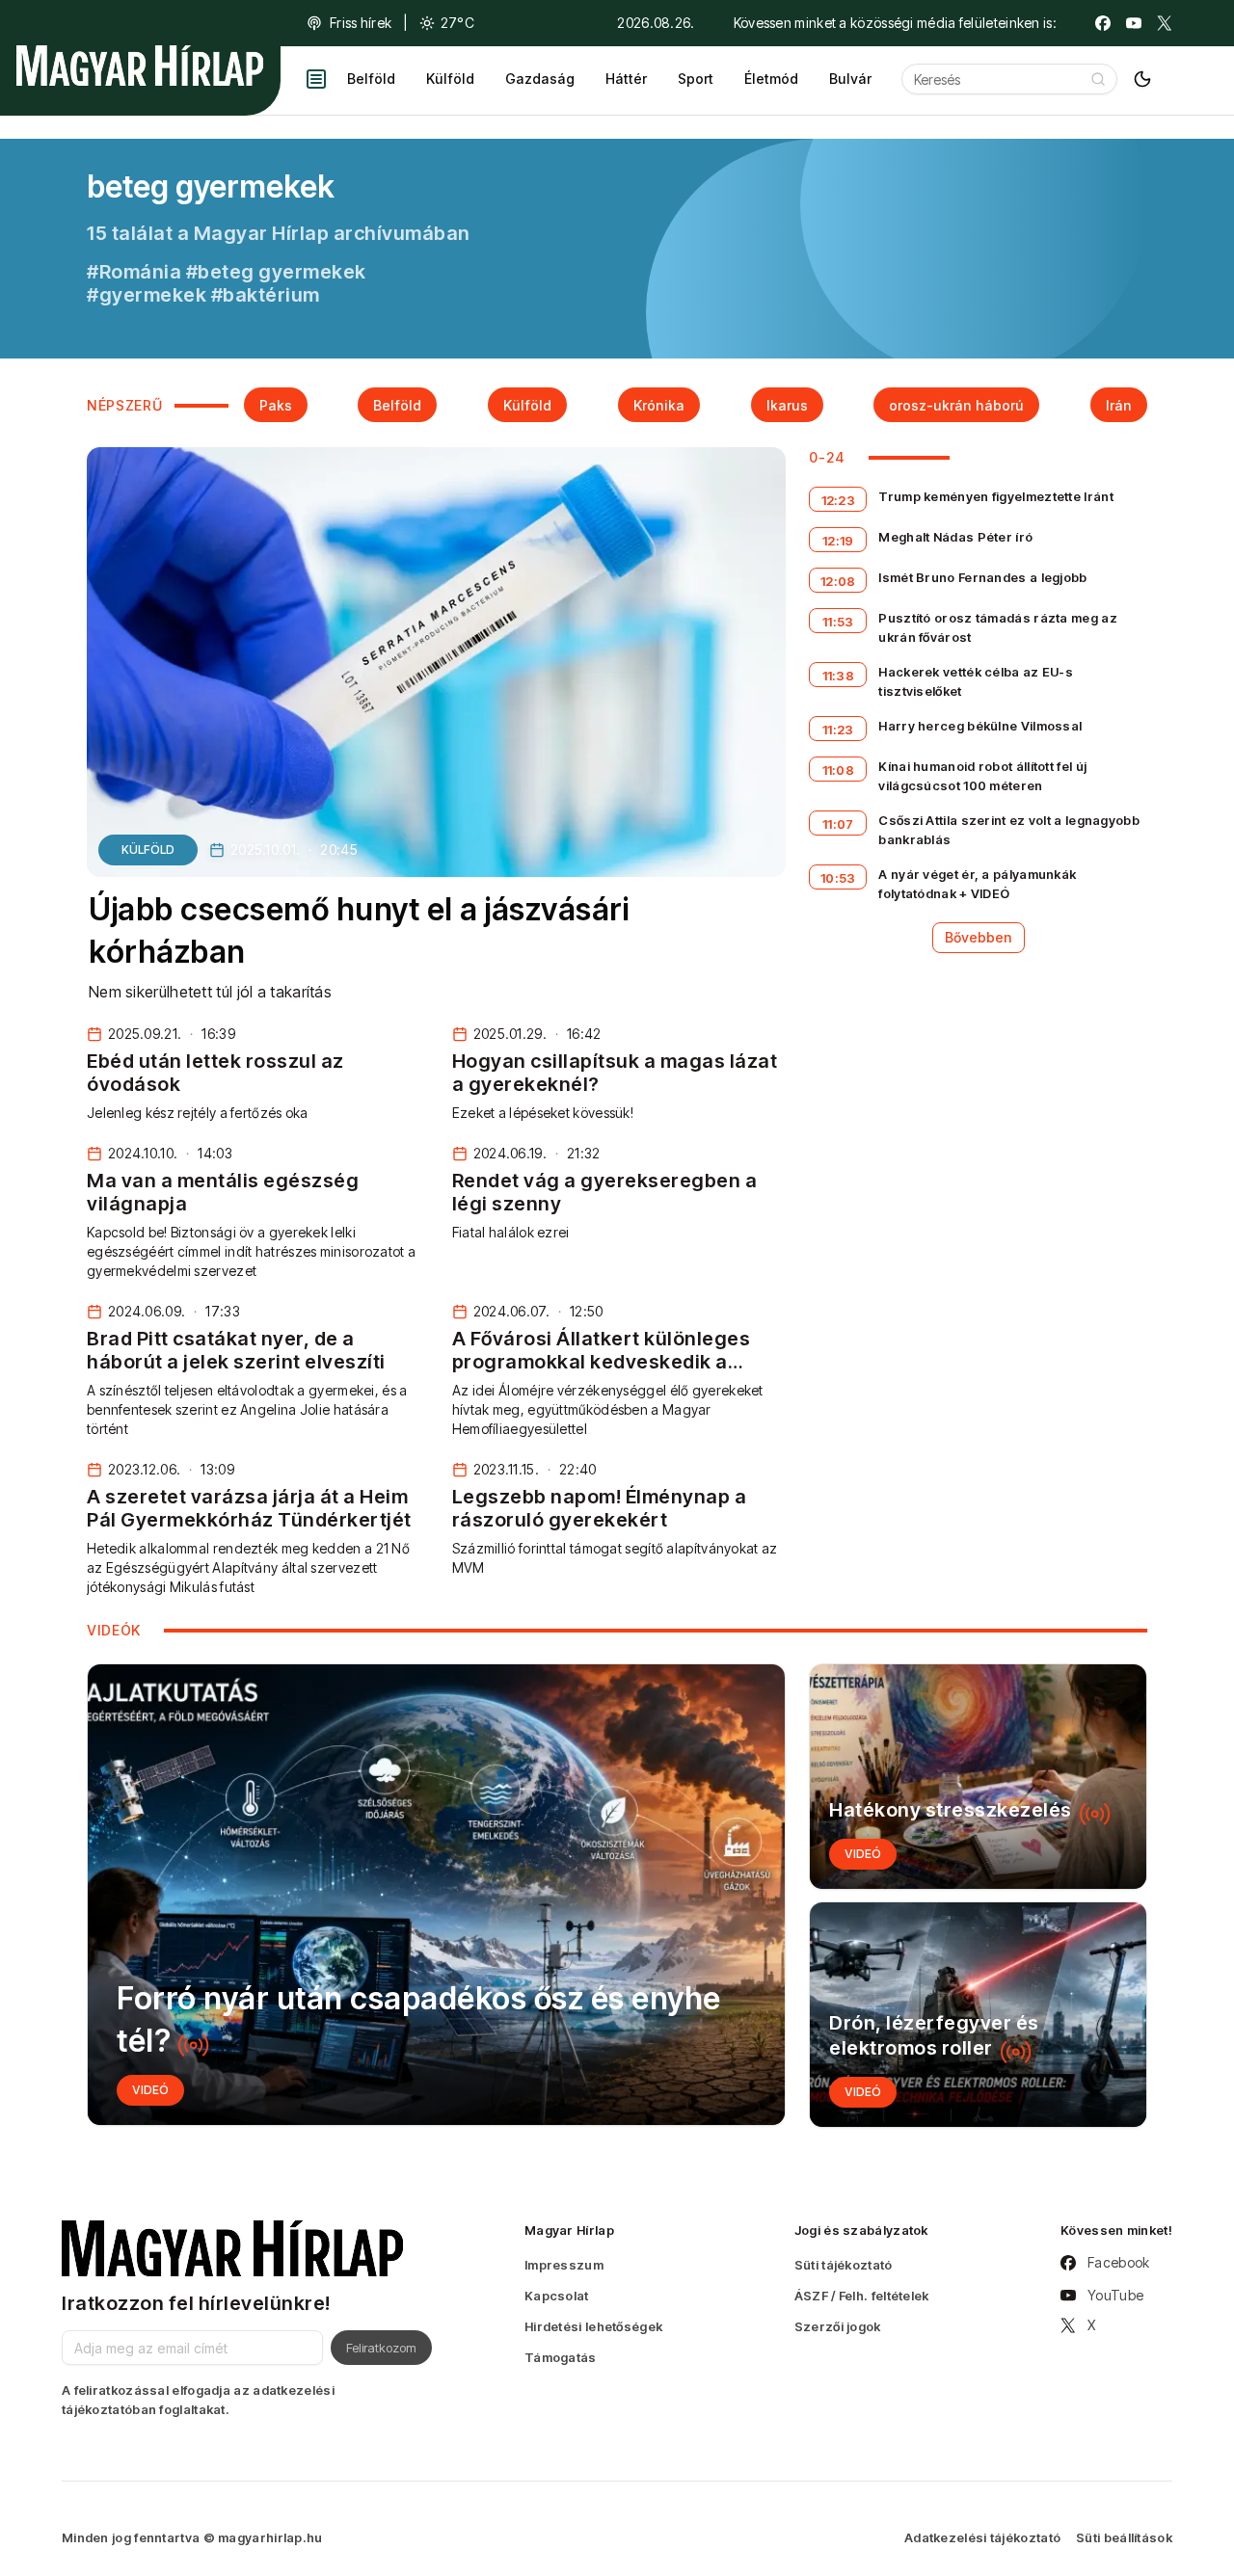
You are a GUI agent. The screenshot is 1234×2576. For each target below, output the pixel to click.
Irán (1119, 405)
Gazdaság (540, 79)
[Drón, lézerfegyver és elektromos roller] (978, 2015)
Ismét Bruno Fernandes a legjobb (982, 577)
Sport (696, 79)
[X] (1165, 23)
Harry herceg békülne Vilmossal (980, 726)
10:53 (838, 878)
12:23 (839, 500)
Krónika (659, 405)
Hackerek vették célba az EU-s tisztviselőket (976, 681)
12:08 (838, 581)
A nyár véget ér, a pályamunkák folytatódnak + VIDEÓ (977, 884)
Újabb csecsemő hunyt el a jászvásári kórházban (359, 931)
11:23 (838, 730)
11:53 (838, 622)
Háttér (626, 79)
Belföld (371, 79)
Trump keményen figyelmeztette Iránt (996, 496)
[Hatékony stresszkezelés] (978, 1777)
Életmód (771, 79)
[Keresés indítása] (1098, 79)
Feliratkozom (381, 2348)
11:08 (839, 770)
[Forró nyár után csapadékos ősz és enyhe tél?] (436, 1895)
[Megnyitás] (316, 79)
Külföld (450, 79)
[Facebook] (1103, 23)
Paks (276, 405)
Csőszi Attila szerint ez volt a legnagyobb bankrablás (1009, 830)
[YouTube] (1134, 23)
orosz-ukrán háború (956, 405)
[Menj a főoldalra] (140, 66)
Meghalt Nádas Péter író (955, 537)
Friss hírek (361, 23)
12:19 (838, 541)
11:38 (839, 676)
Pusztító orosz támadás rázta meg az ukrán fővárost (998, 627)
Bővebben (979, 937)
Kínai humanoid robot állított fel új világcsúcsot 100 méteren (982, 776)
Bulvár (850, 79)
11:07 (838, 824)
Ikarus (787, 405)
